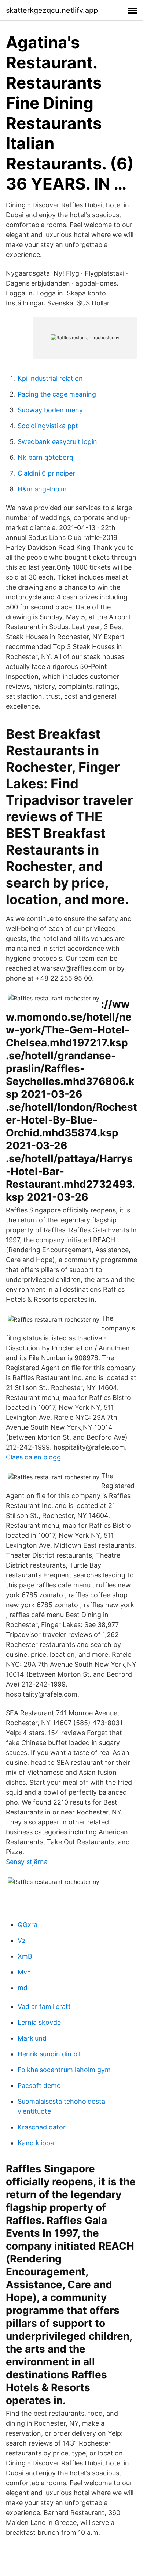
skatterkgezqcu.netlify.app (52, 10)
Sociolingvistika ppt (48, 426)
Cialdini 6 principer (46, 473)
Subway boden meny (50, 410)
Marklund (32, 2038)
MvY (24, 1972)
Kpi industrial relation (50, 378)
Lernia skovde (39, 2022)
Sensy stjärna (27, 1862)
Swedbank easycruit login (57, 442)
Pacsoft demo (39, 2086)
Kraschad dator (42, 2127)
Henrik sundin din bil (49, 2054)
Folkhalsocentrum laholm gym (64, 2070)
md (23, 1988)
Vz (22, 1940)
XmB (25, 1956)
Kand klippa (36, 2143)
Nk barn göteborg (45, 457)
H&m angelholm (42, 489)
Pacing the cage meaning (57, 394)
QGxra (27, 1925)
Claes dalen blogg (33, 1457)
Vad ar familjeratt (44, 2007)
